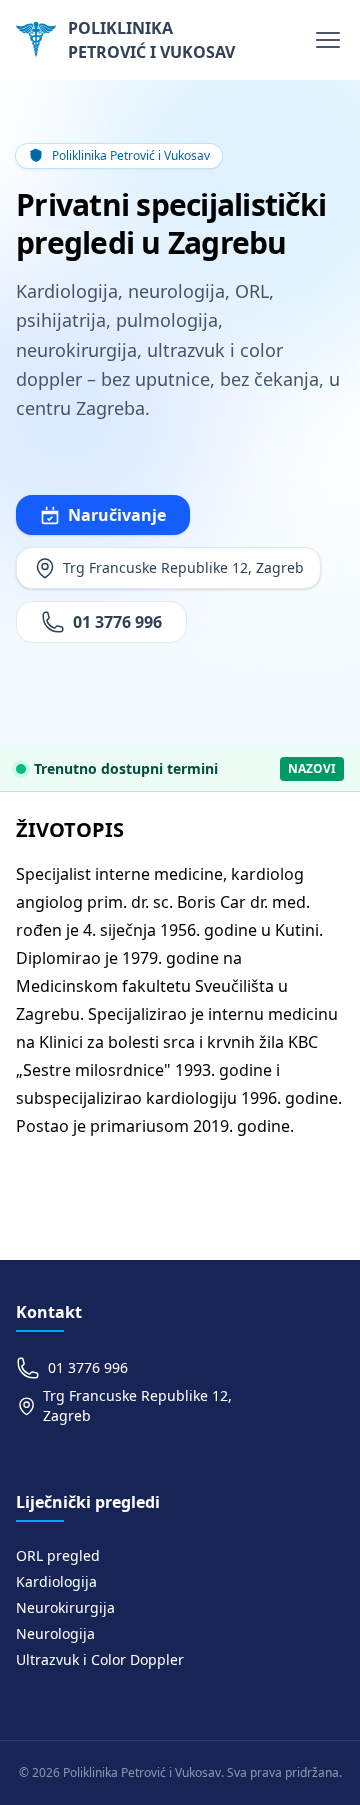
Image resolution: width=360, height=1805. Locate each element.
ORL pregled (58, 1555)
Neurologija (55, 1633)
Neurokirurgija (65, 1607)
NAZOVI (312, 768)
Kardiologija (56, 1581)
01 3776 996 (117, 622)
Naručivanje (117, 515)
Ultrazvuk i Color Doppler (100, 1659)
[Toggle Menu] (328, 40)
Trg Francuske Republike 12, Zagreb (183, 567)
